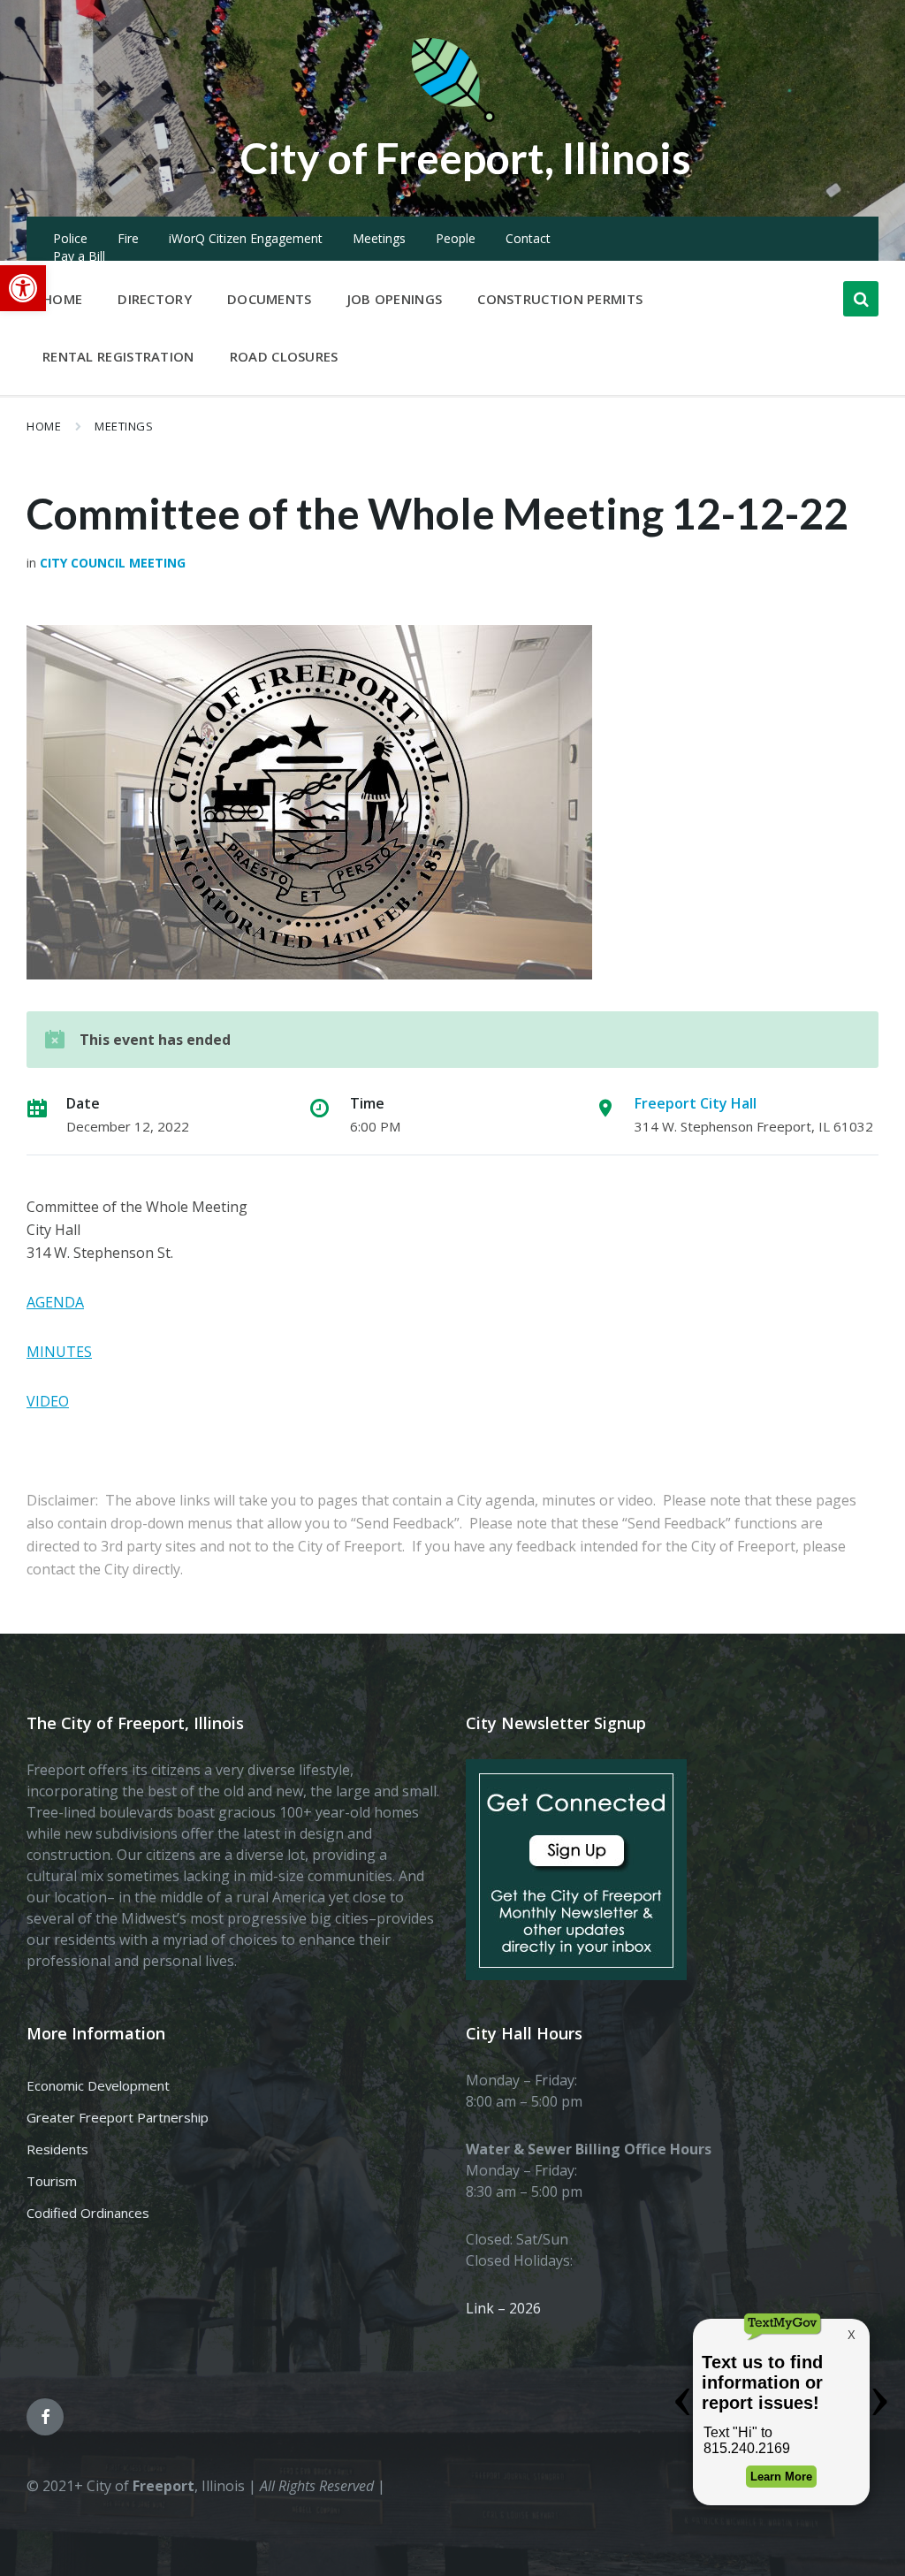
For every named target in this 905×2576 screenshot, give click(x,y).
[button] (23, 288)
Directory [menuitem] (155, 299)
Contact (528, 238)
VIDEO (48, 1401)
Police (70, 238)
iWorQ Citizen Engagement (246, 238)
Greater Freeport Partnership (118, 2117)
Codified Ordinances (88, 2213)
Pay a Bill (79, 256)
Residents (57, 2149)
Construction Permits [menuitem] (560, 299)
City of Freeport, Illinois (466, 158)
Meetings (379, 238)
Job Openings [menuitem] (395, 299)
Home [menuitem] (62, 299)
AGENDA (55, 1302)
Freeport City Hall (696, 1103)
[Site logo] (452, 118)
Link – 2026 (503, 2308)
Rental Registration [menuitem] (118, 356)
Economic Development (98, 2085)
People (456, 238)
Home (44, 426)
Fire (128, 238)
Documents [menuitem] (270, 299)
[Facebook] (45, 2417)
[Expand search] (861, 299)
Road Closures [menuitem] (284, 356)
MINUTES (59, 1352)
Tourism (52, 2181)
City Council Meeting (113, 563)
